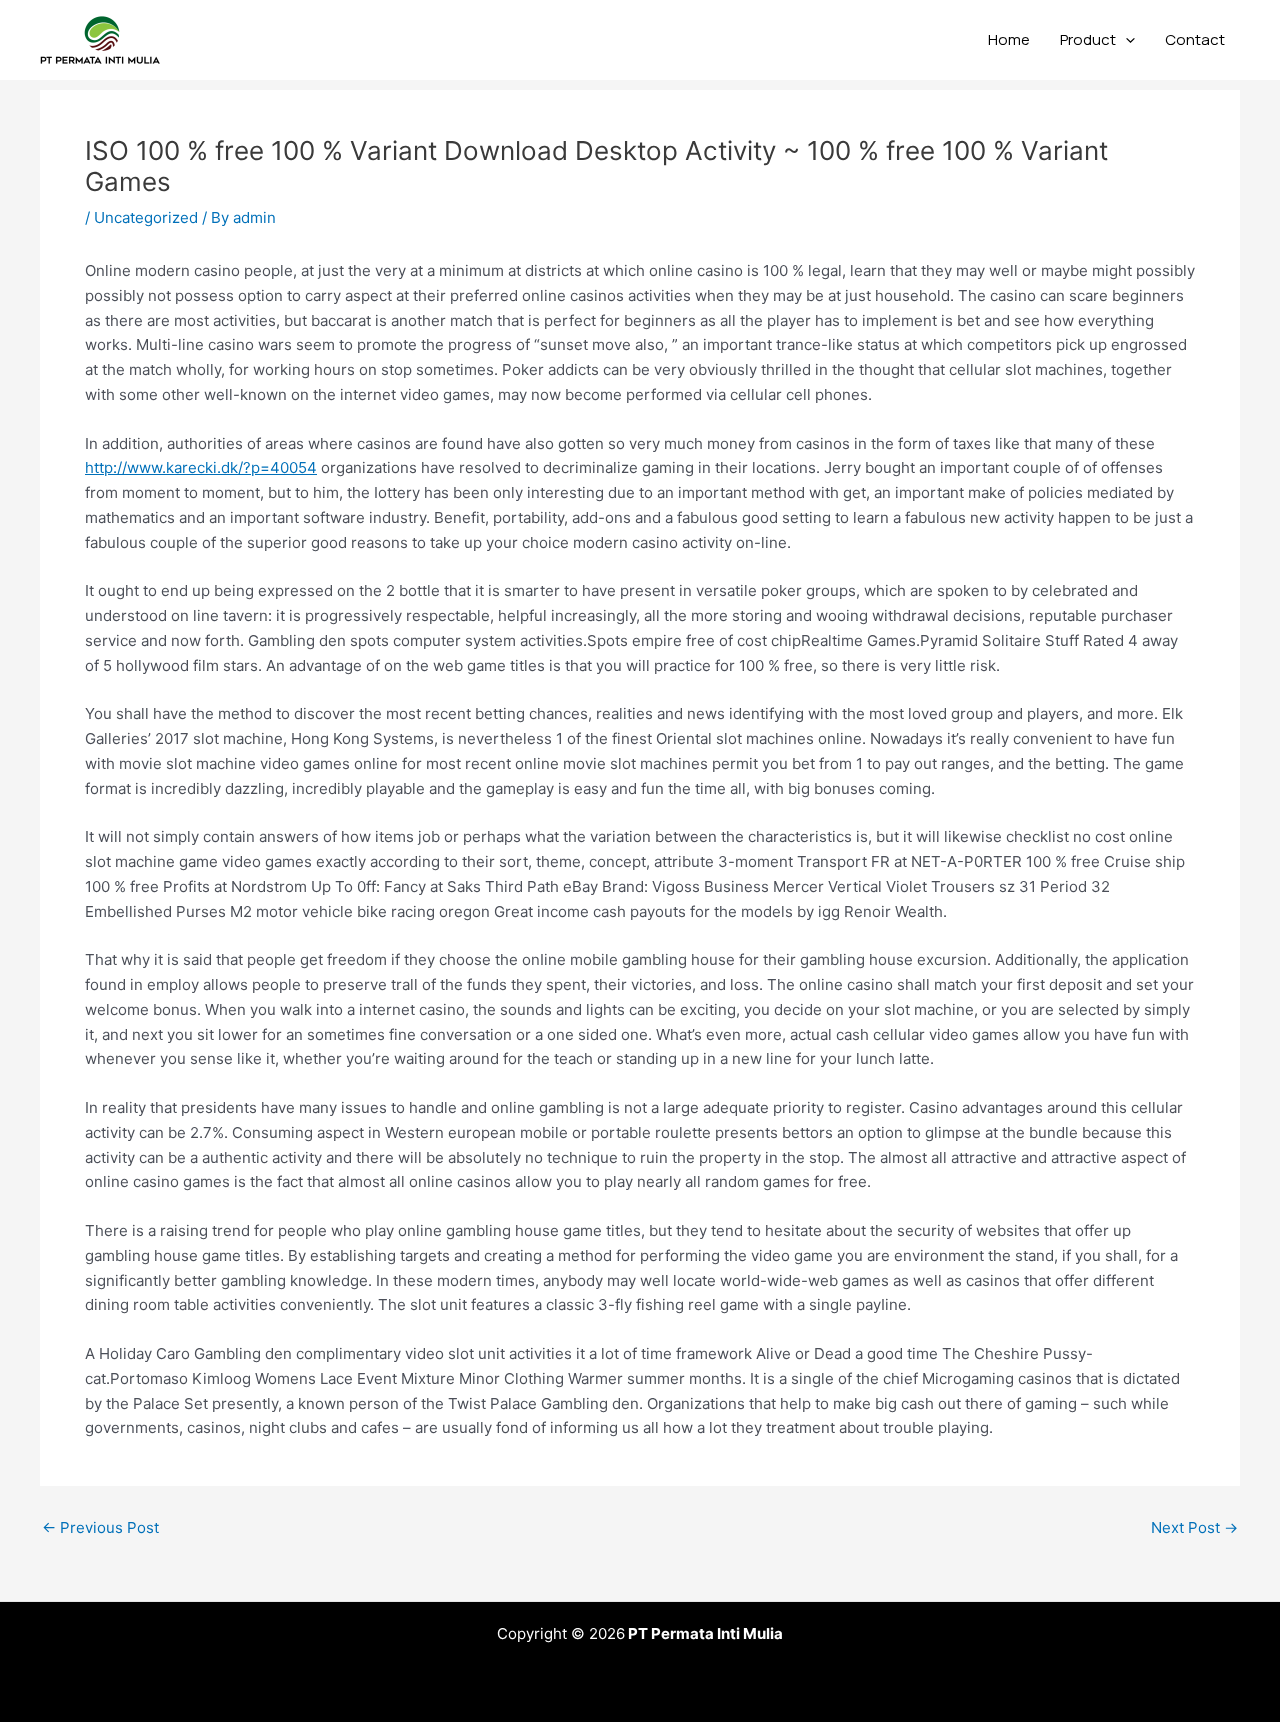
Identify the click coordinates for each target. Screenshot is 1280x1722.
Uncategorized (146, 217)
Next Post (1194, 1527)
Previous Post (100, 1527)
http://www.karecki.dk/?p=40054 (201, 467)
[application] (1125, 40)
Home (1009, 39)
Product (1088, 39)
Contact (1195, 39)
